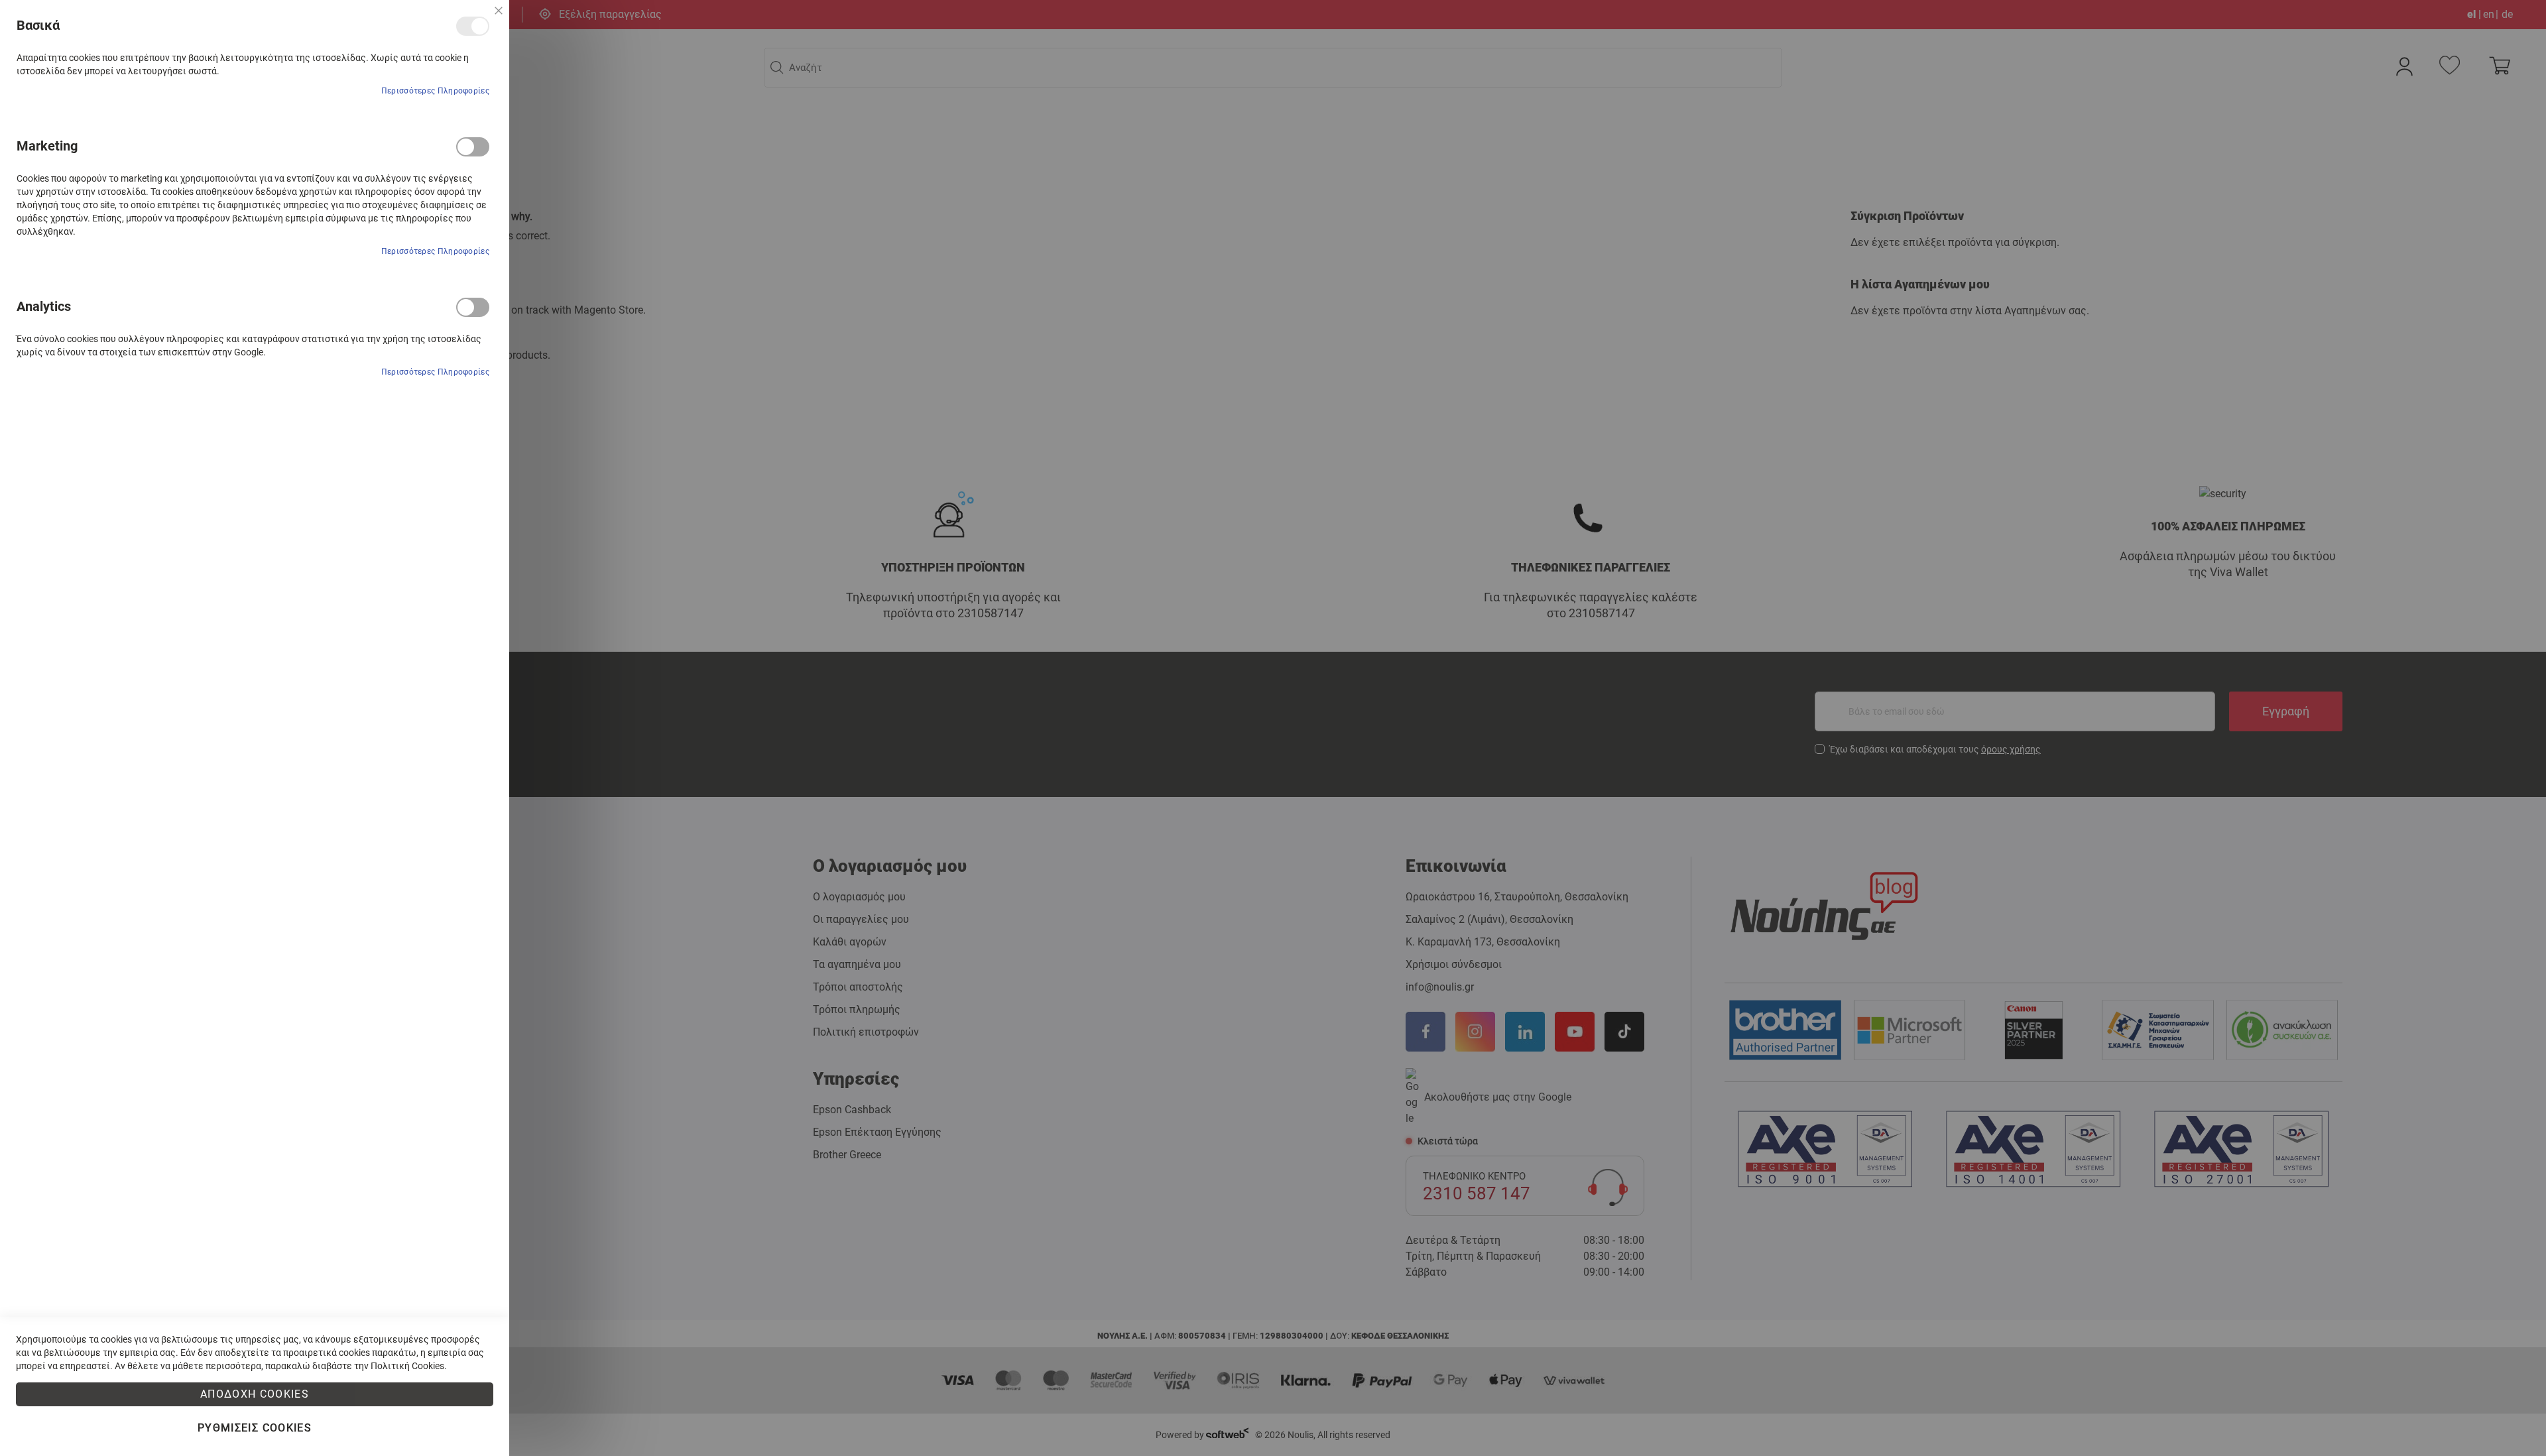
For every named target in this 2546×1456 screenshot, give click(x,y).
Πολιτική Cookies (407, 1366)
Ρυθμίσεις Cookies (255, 1428)
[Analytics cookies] (473, 307)
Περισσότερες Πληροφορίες (435, 91)
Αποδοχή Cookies (255, 1394)
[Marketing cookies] (473, 147)
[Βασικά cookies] (473, 26)
